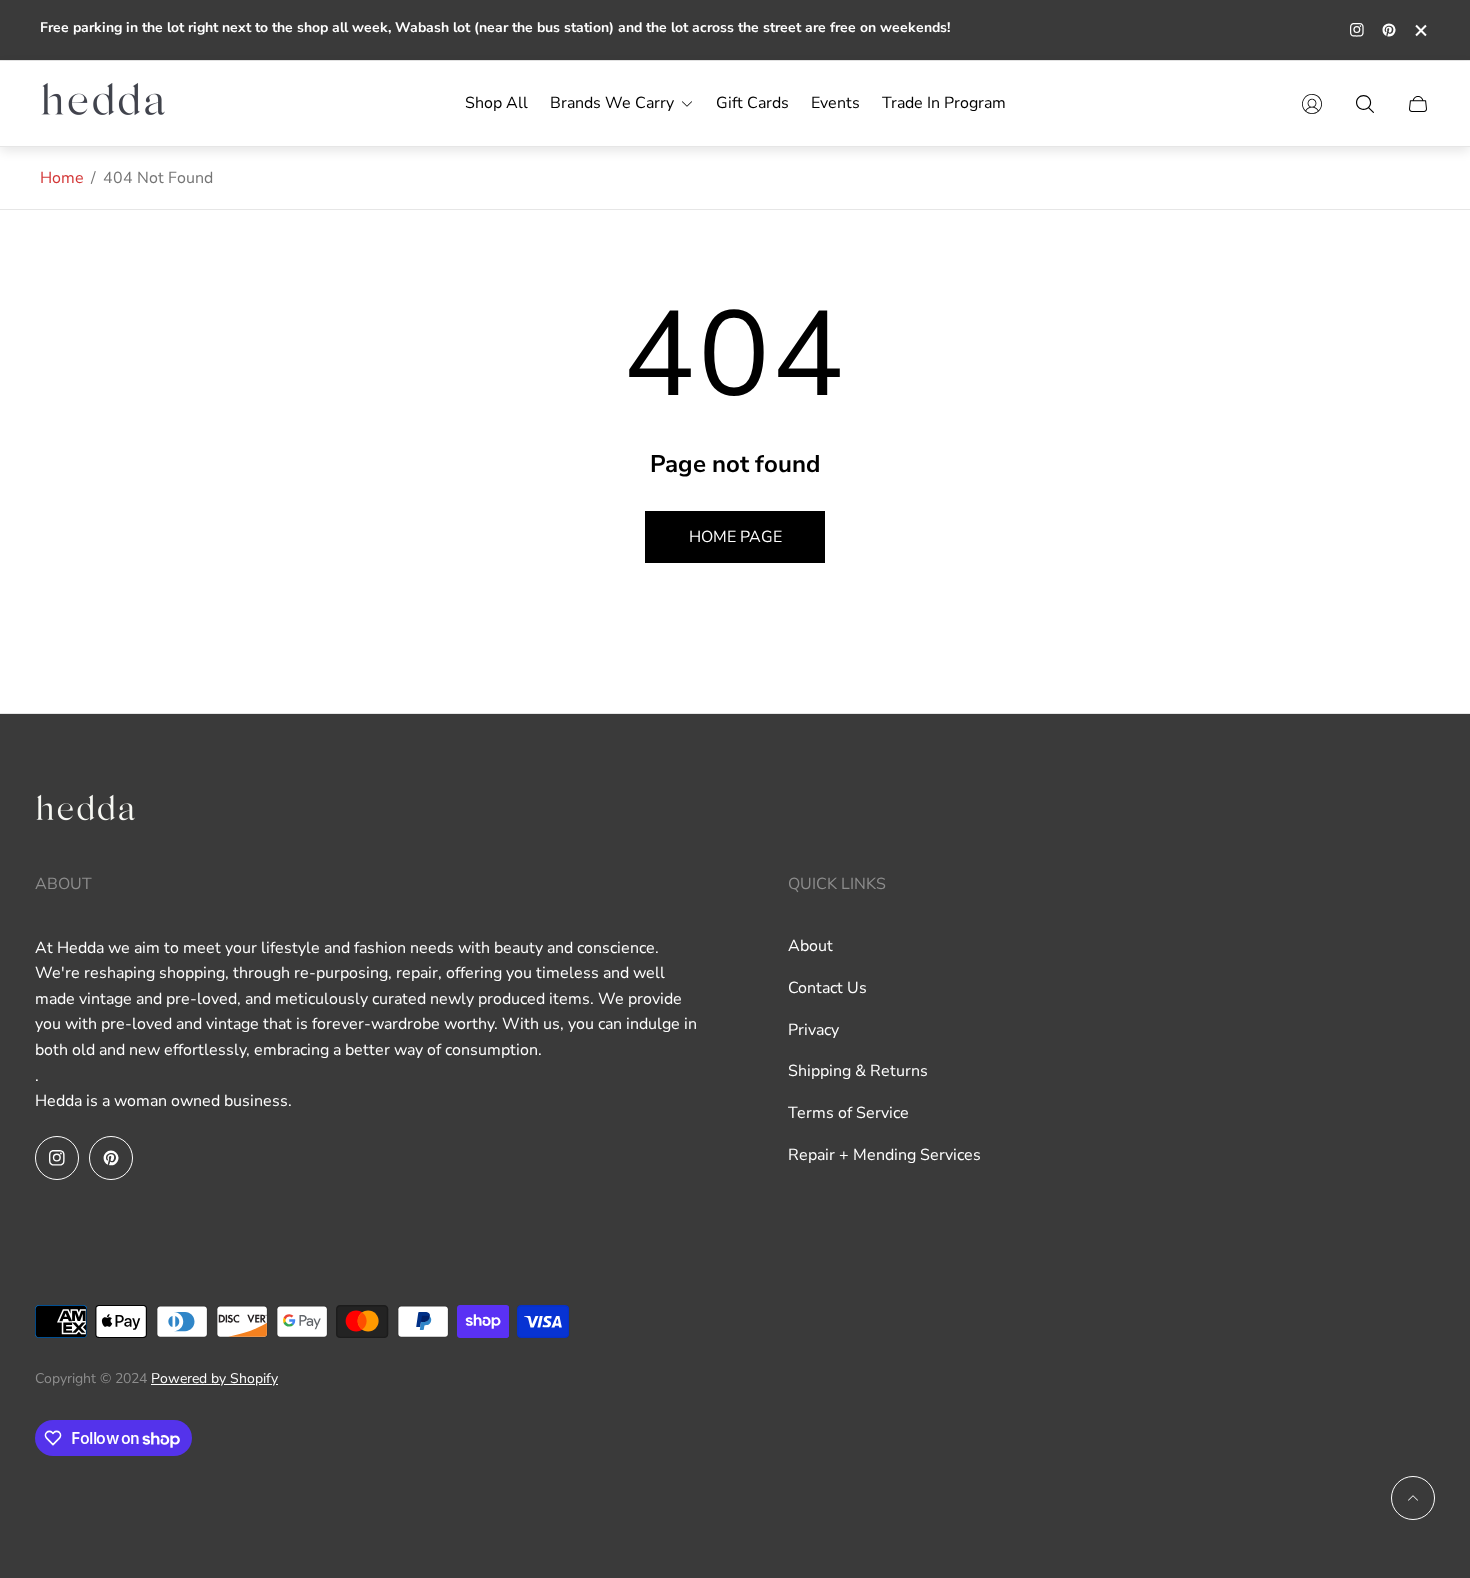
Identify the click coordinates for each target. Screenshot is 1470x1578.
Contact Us (827, 988)
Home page (735, 537)
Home (62, 178)
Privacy (813, 1030)
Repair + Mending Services (884, 1155)
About (810, 946)
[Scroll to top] (1413, 1498)
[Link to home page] (85, 813)
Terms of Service (848, 1113)
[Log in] (1312, 104)
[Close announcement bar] (1420, 30)
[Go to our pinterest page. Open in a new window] (1389, 30)
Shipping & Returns (858, 1071)
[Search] (1365, 104)
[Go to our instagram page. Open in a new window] (1357, 30)
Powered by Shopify (214, 1378)
